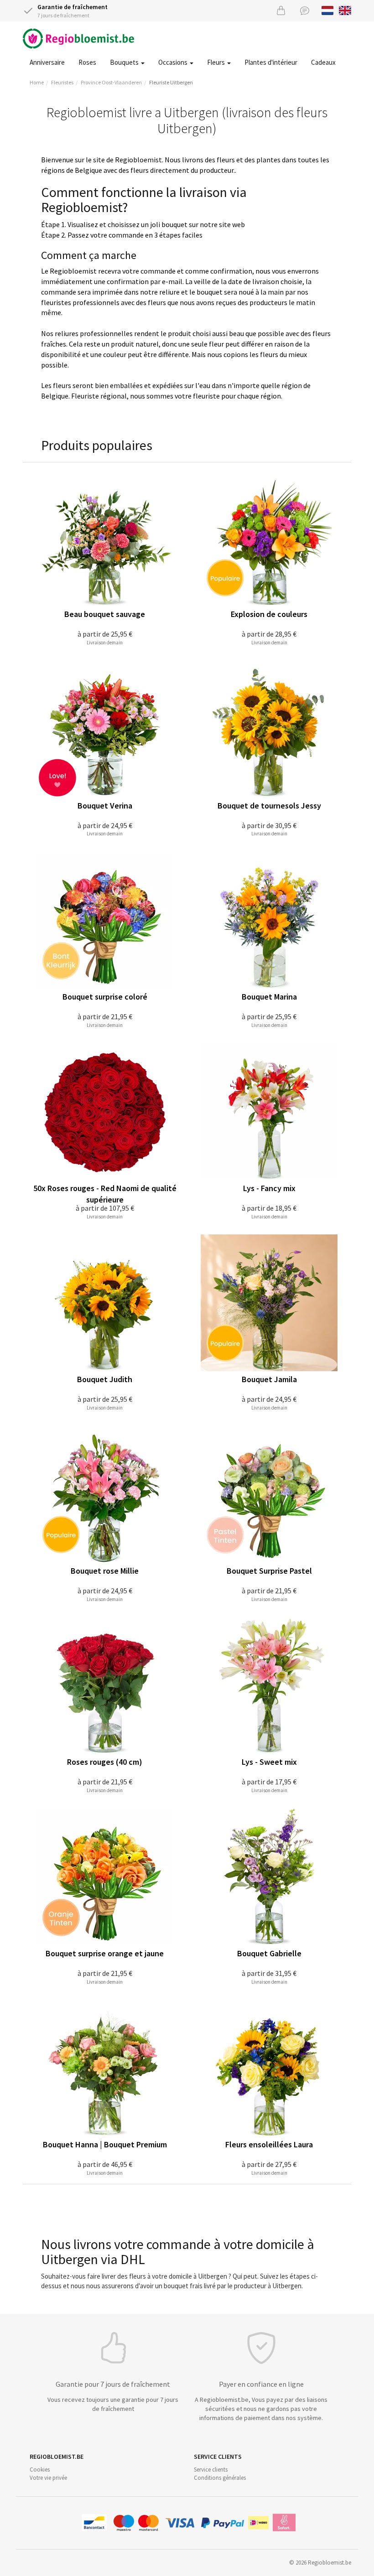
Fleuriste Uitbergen (171, 82)
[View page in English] (345, 10)
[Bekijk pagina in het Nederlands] (328, 10)
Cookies (40, 2470)
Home (37, 82)
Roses (87, 62)
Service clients (211, 2470)
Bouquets (125, 62)
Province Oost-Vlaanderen (111, 82)
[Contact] (305, 10)
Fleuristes (62, 82)
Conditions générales (220, 2478)
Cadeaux (323, 62)
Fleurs (217, 62)
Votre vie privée (48, 2478)
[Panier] (281, 10)
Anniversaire (47, 62)
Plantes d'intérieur (271, 62)
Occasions (174, 62)
